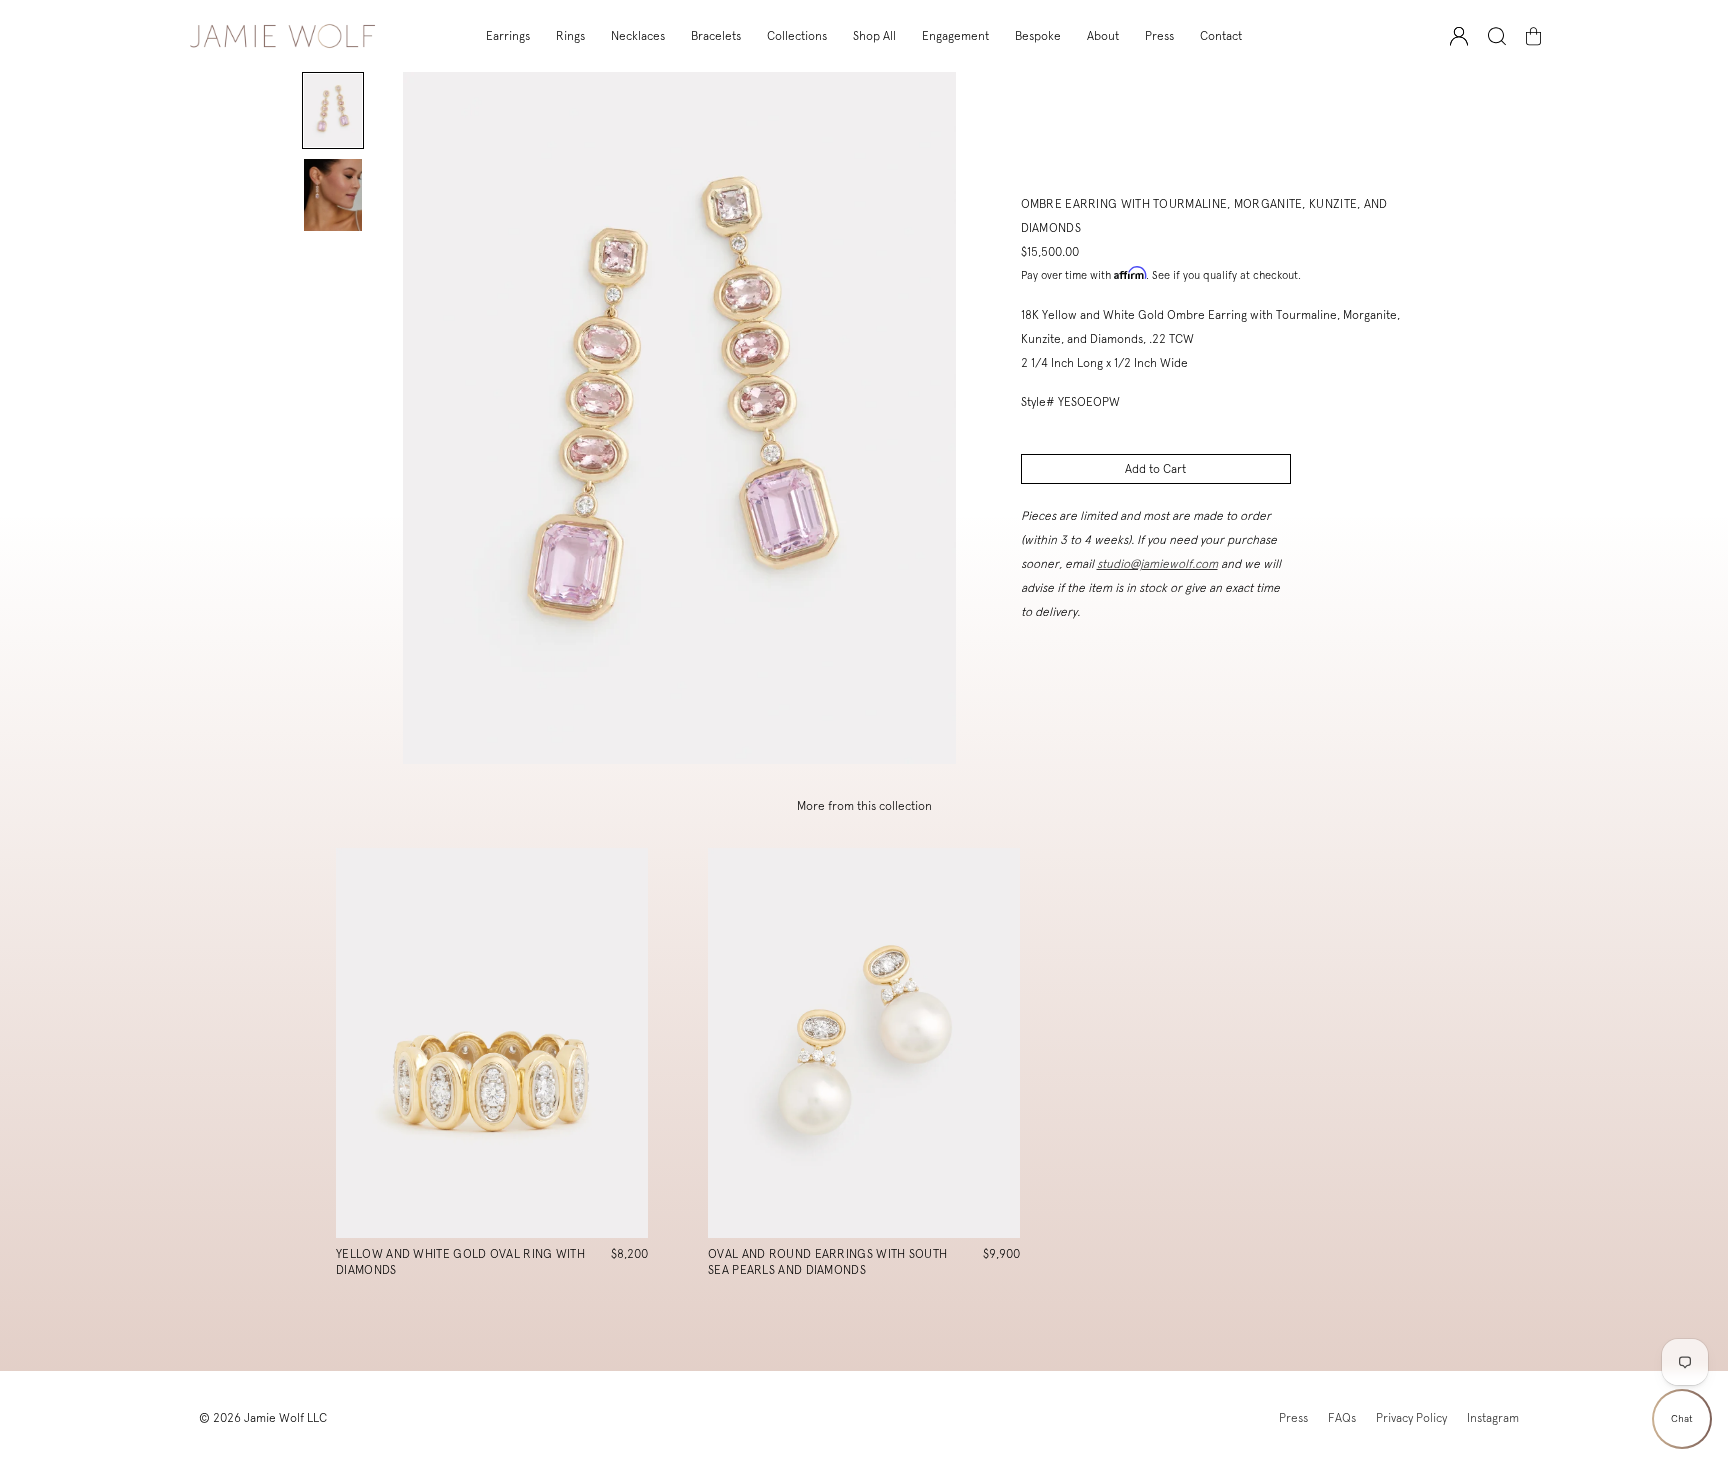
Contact (1221, 36)
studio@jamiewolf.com (1157, 564)
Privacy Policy (1411, 1418)
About (1103, 36)
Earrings (508, 36)
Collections (797, 36)
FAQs (1342, 1418)
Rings (570, 36)
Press (1159, 36)
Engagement (955, 36)
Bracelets (716, 36)
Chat (1682, 1418)
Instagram (1493, 1418)
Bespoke (1038, 36)
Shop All (874, 36)
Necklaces (638, 36)
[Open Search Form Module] (1497, 36)
